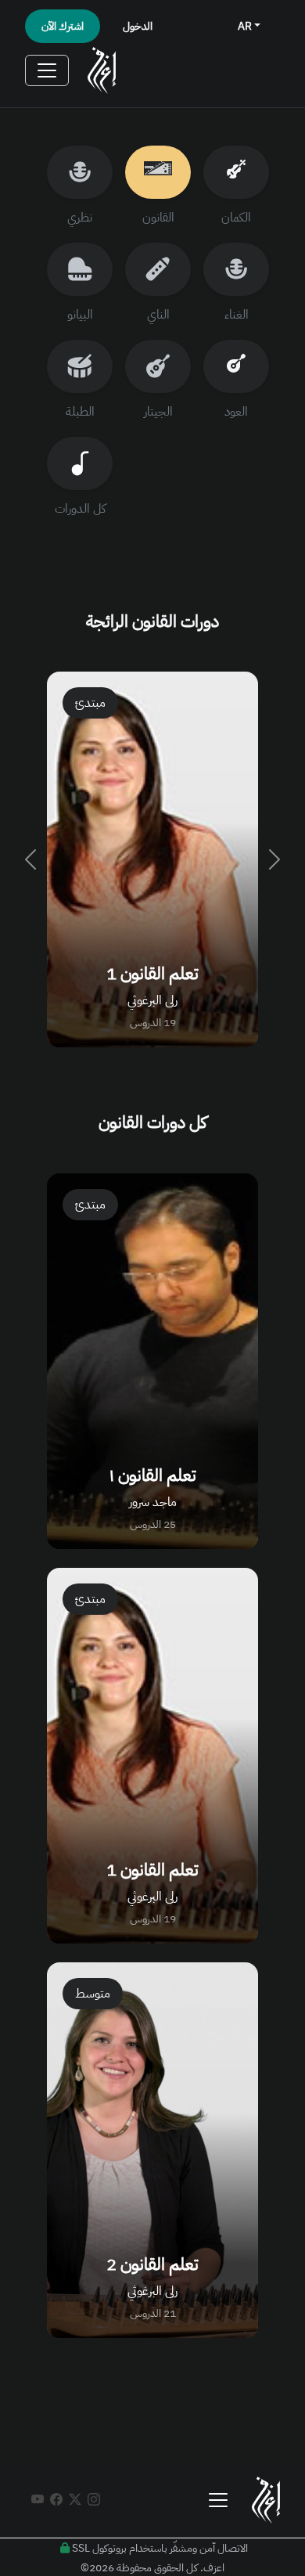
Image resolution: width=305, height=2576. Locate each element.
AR (246, 26)
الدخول (138, 26)
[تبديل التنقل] (47, 70)
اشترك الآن (63, 26)
